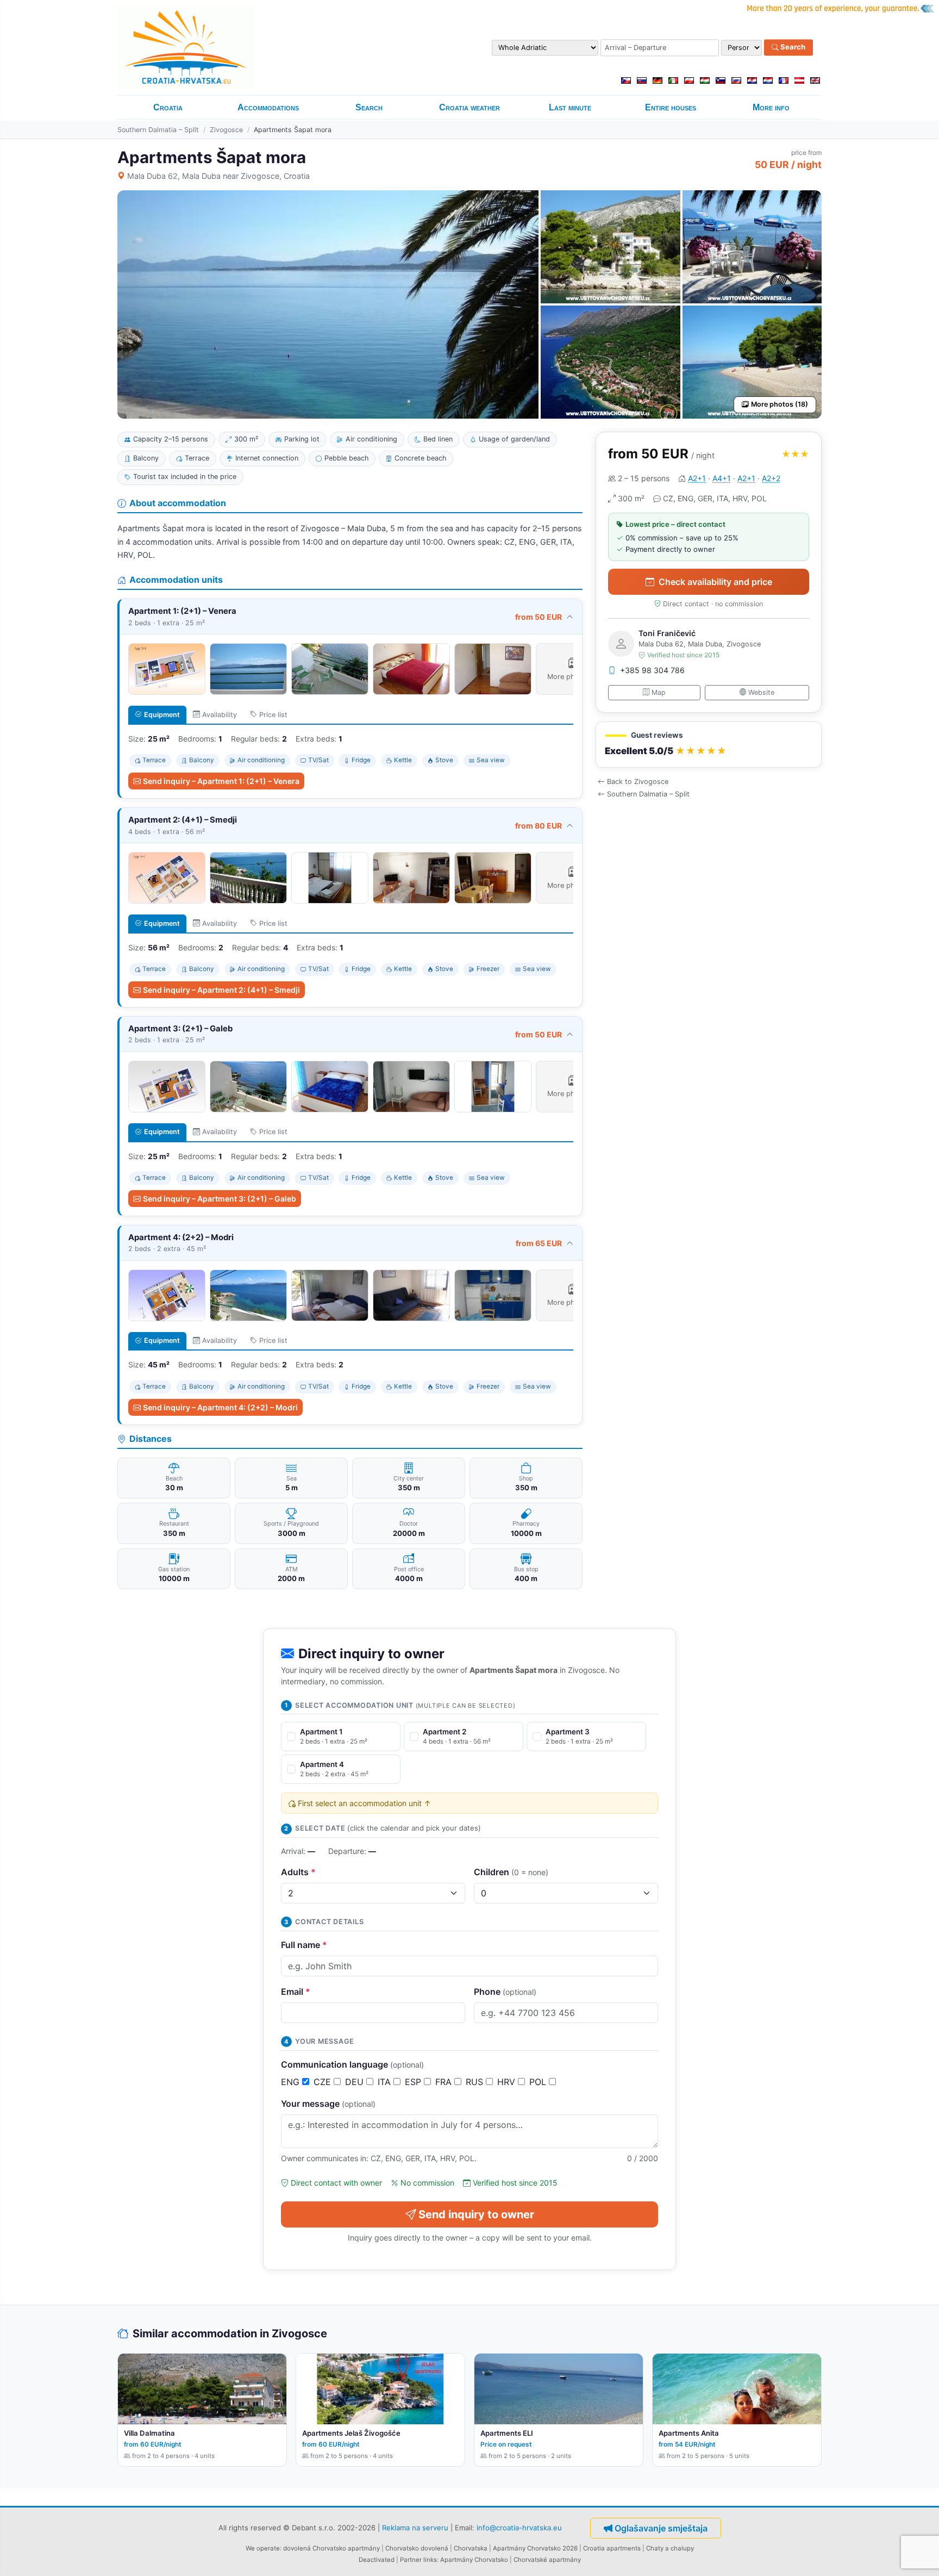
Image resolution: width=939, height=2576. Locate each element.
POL (539, 2082)
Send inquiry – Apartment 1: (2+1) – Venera (221, 781)
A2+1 (697, 478)
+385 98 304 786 (652, 670)
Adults (298, 1872)
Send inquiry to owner (476, 2214)
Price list (273, 715)
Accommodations (268, 107)
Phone (505, 1992)
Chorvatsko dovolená (417, 2548)
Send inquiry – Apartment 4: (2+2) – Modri (220, 1407)
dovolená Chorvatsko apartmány (331, 2548)
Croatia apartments (612, 2548)
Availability (220, 715)
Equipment (162, 715)
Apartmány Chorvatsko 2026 (535, 2548)
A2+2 (771, 478)
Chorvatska (471, 2548)
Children (511, 1872)
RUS (476, 2082)
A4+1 (722, 478)
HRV (508, 2082)
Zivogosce (226, 130)
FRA (445, 2082)
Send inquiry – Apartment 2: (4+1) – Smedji (221, 990)
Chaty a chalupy (670, 2548)
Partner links (418, 2560)
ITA (386, 2082)
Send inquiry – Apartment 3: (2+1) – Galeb (220, 1199)
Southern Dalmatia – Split (158, 130)
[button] (709, 745)
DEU (356, 2082)
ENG (292, 2082)
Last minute (570, 107)
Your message (328, 2104)
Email (296, 1992)
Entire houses (671, 107)
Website (761, 692)
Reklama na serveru (415, 2528)
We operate (263, 2548)
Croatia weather (469, 107)
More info (771, 107)
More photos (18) (780, 404)
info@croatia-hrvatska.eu (519, 2528)
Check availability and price (715, 582)
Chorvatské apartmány (547, 2560)
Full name (304, 1945)
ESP (414, 2082)
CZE (324, 2082)
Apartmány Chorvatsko (474, 2560)
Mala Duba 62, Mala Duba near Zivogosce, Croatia (218, 176)
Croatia (168, 107)
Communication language (352, 2064)
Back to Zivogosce (638, 782)
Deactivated (377, 2560)
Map (659, 692)
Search (792, 47)
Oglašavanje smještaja (661, 2528)
